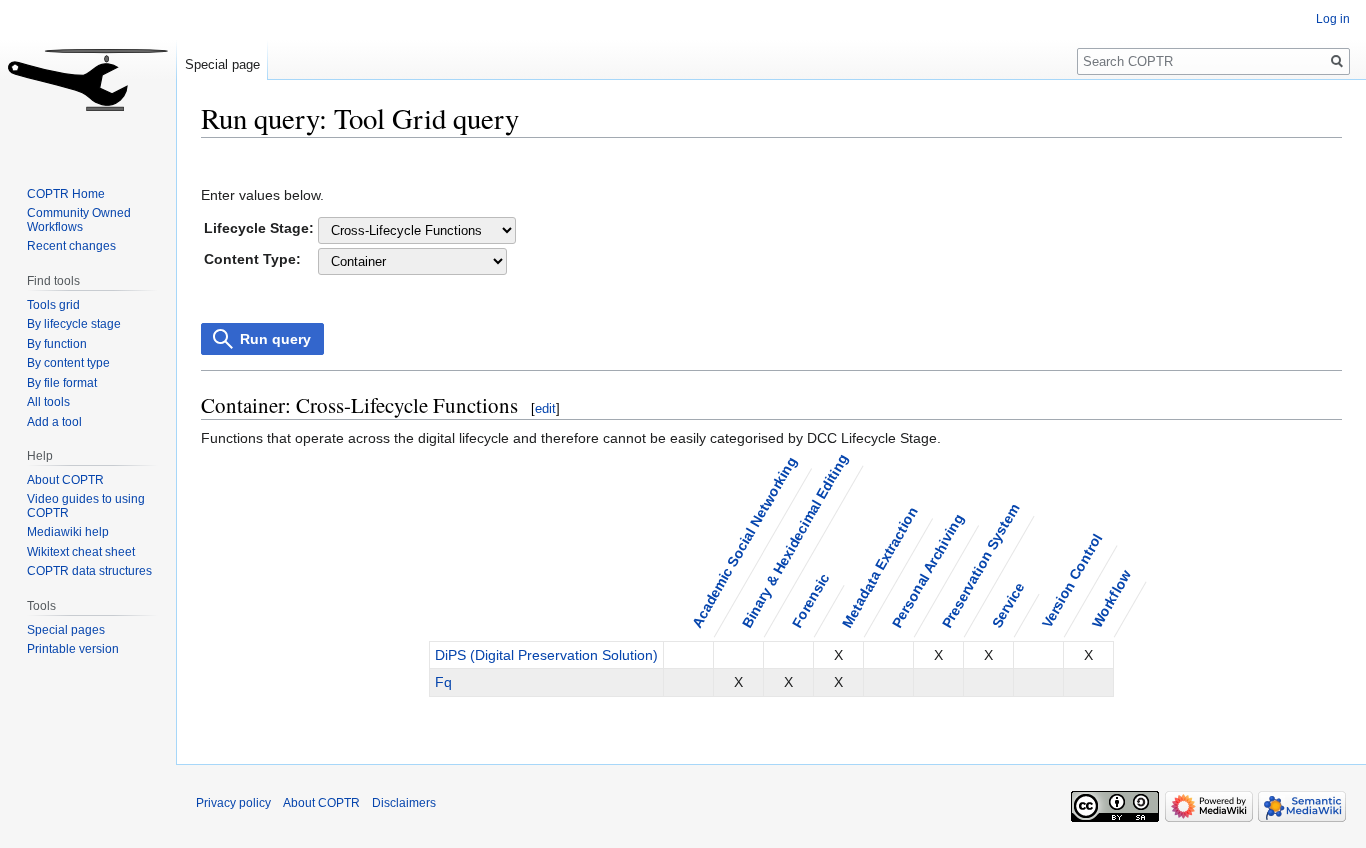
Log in (1333, 19)
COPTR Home (66, 194)
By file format (62, 383)
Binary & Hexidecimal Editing (794, 540)
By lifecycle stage (74, 324)
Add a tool (54, 422)
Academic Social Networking (743, 541)
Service (1007, 604)
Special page (222, 64)
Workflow (1111, 598)
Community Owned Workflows (79, 220)
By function (57, 344)
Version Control (1071, 580)
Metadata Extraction (879, 566)
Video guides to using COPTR (86, 506)
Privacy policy (233, 803)
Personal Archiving (927, 570)
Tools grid (53, 305)
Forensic (810, 600)
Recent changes (71, 246)
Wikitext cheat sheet (81, 552)
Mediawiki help (68, 532)
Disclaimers (404, 803)
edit (545, 408)
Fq (443, 682)
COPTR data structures (89, 571)
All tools (48, 402)
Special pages (66, 630)
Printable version (73, 649)
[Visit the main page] (88, 80)
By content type (68, 363)
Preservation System (980, 565)
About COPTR (65, 480)
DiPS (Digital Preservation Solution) (546, 655)
